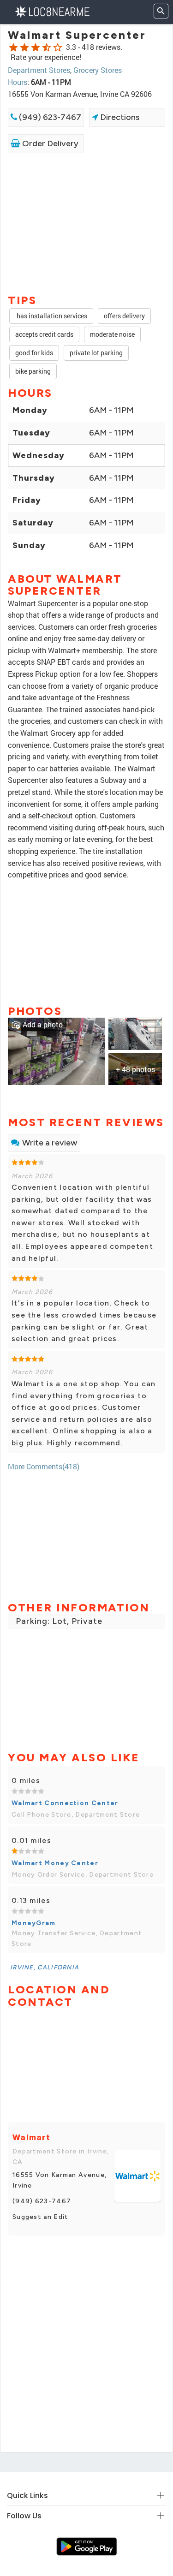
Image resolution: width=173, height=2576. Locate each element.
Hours (18, 82)
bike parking (33, 371)
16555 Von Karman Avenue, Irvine (60, 2180)
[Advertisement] (86, 223)
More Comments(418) (44, 1466)
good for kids (34, 353)
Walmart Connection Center (65, 1803)
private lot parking (96, 353)
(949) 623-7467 (49, 117)
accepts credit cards (44, 334)
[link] (57, 1050)
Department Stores (39, 70)
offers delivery (124, 316)
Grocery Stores (98, 70)
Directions (119, 117)
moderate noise (112, 334)
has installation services (51, 316)
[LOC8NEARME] (52, 11)
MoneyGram (34, 1923)
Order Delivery (49, 143)
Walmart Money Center (55, 1863)
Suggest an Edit (41, 2217)
